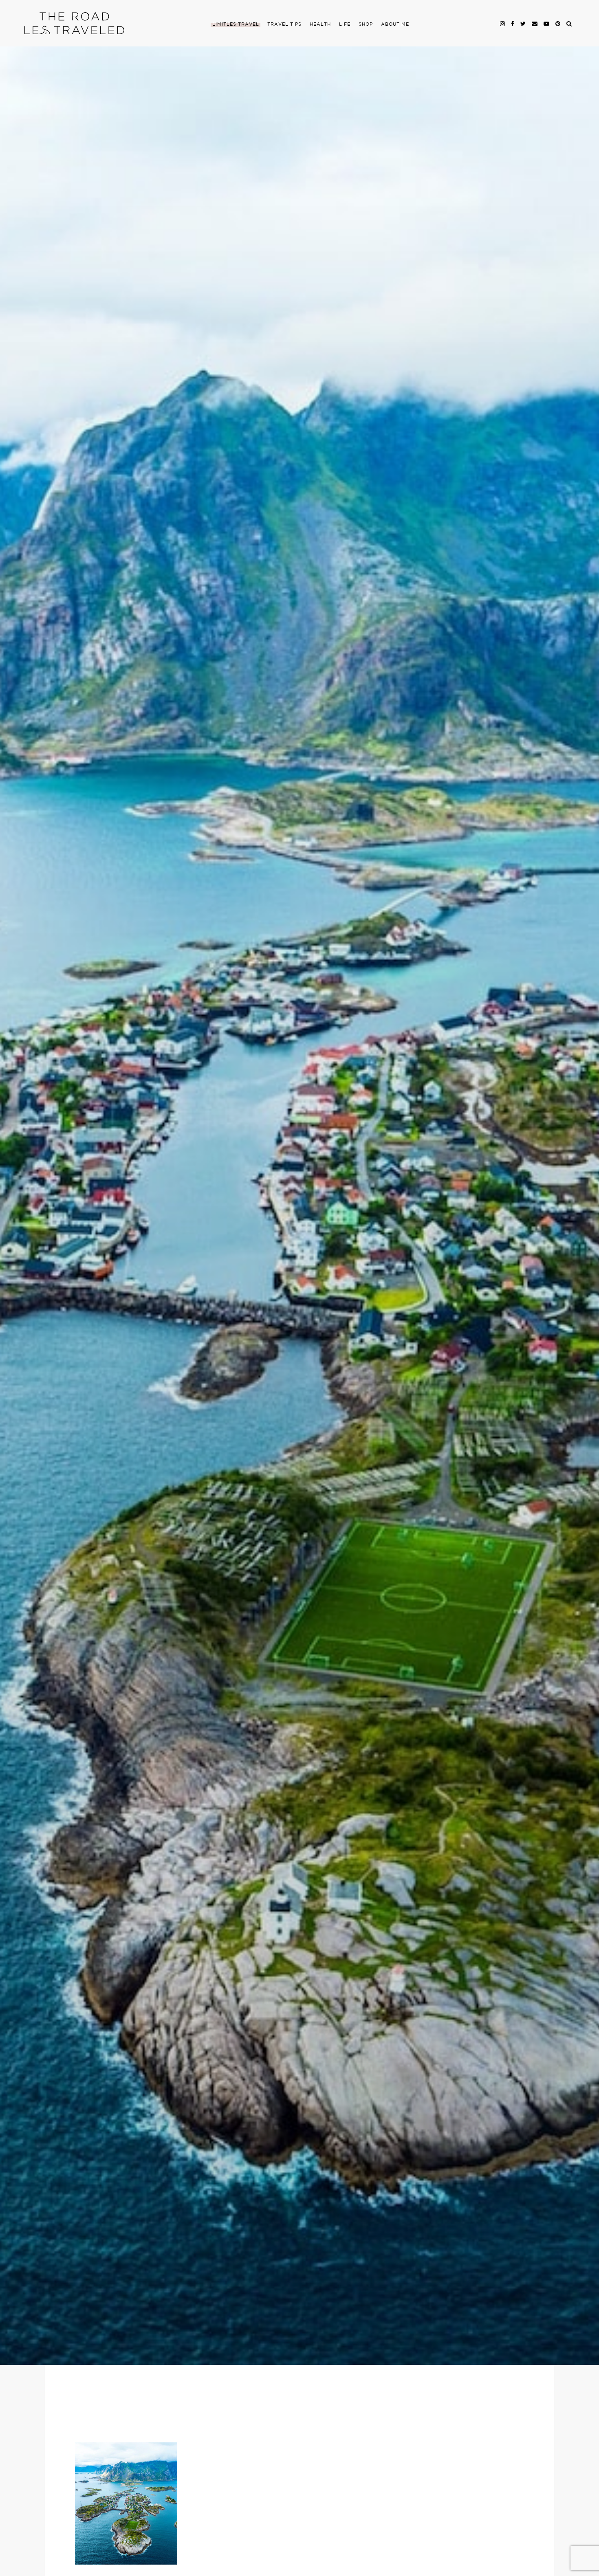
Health (320, 24)
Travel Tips (284, 24)
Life (345, 24)
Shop (366, 24)
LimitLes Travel (236, 24)
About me (395, 24)
